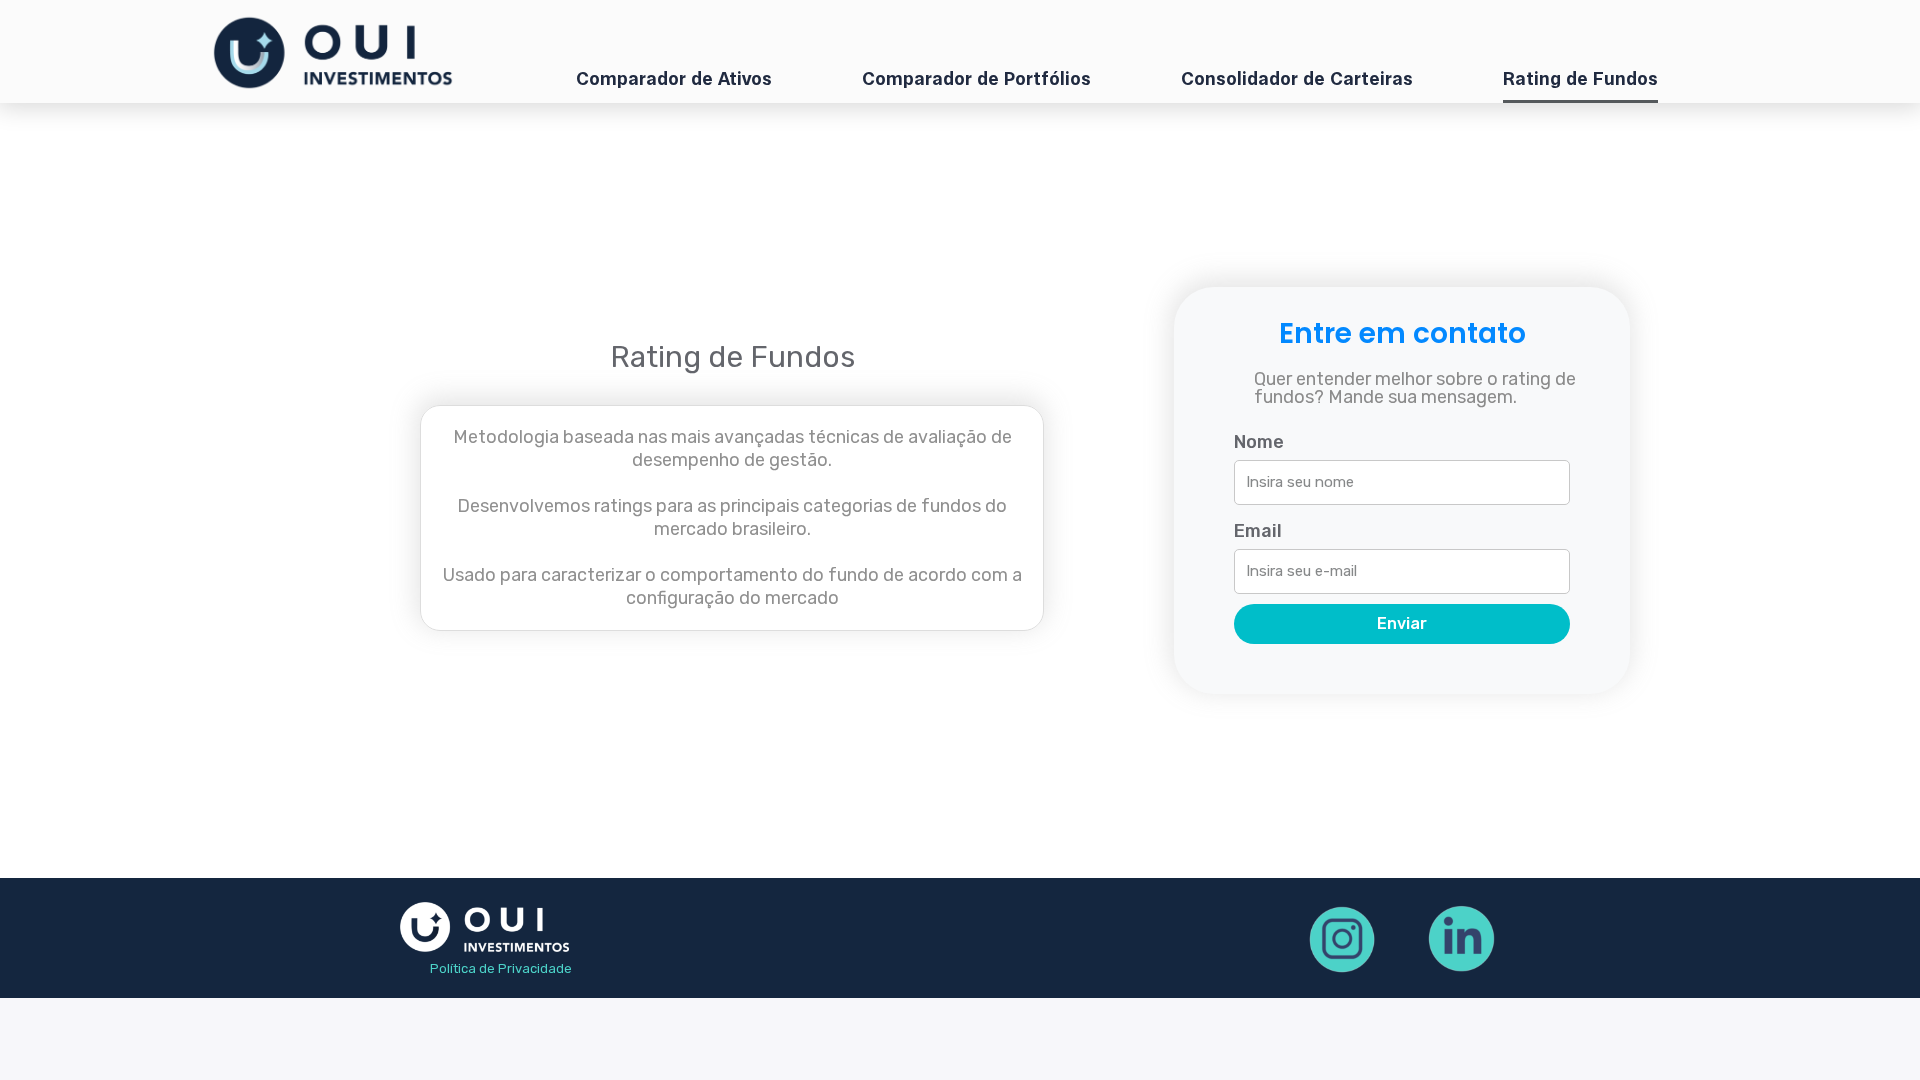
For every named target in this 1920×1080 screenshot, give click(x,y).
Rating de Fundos (1580, 80)
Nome (1259, 442)
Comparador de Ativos (674, 80)
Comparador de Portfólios (976, 80)
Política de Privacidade (501, 968)
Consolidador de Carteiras (1297, 80)
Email (1258, 531)
